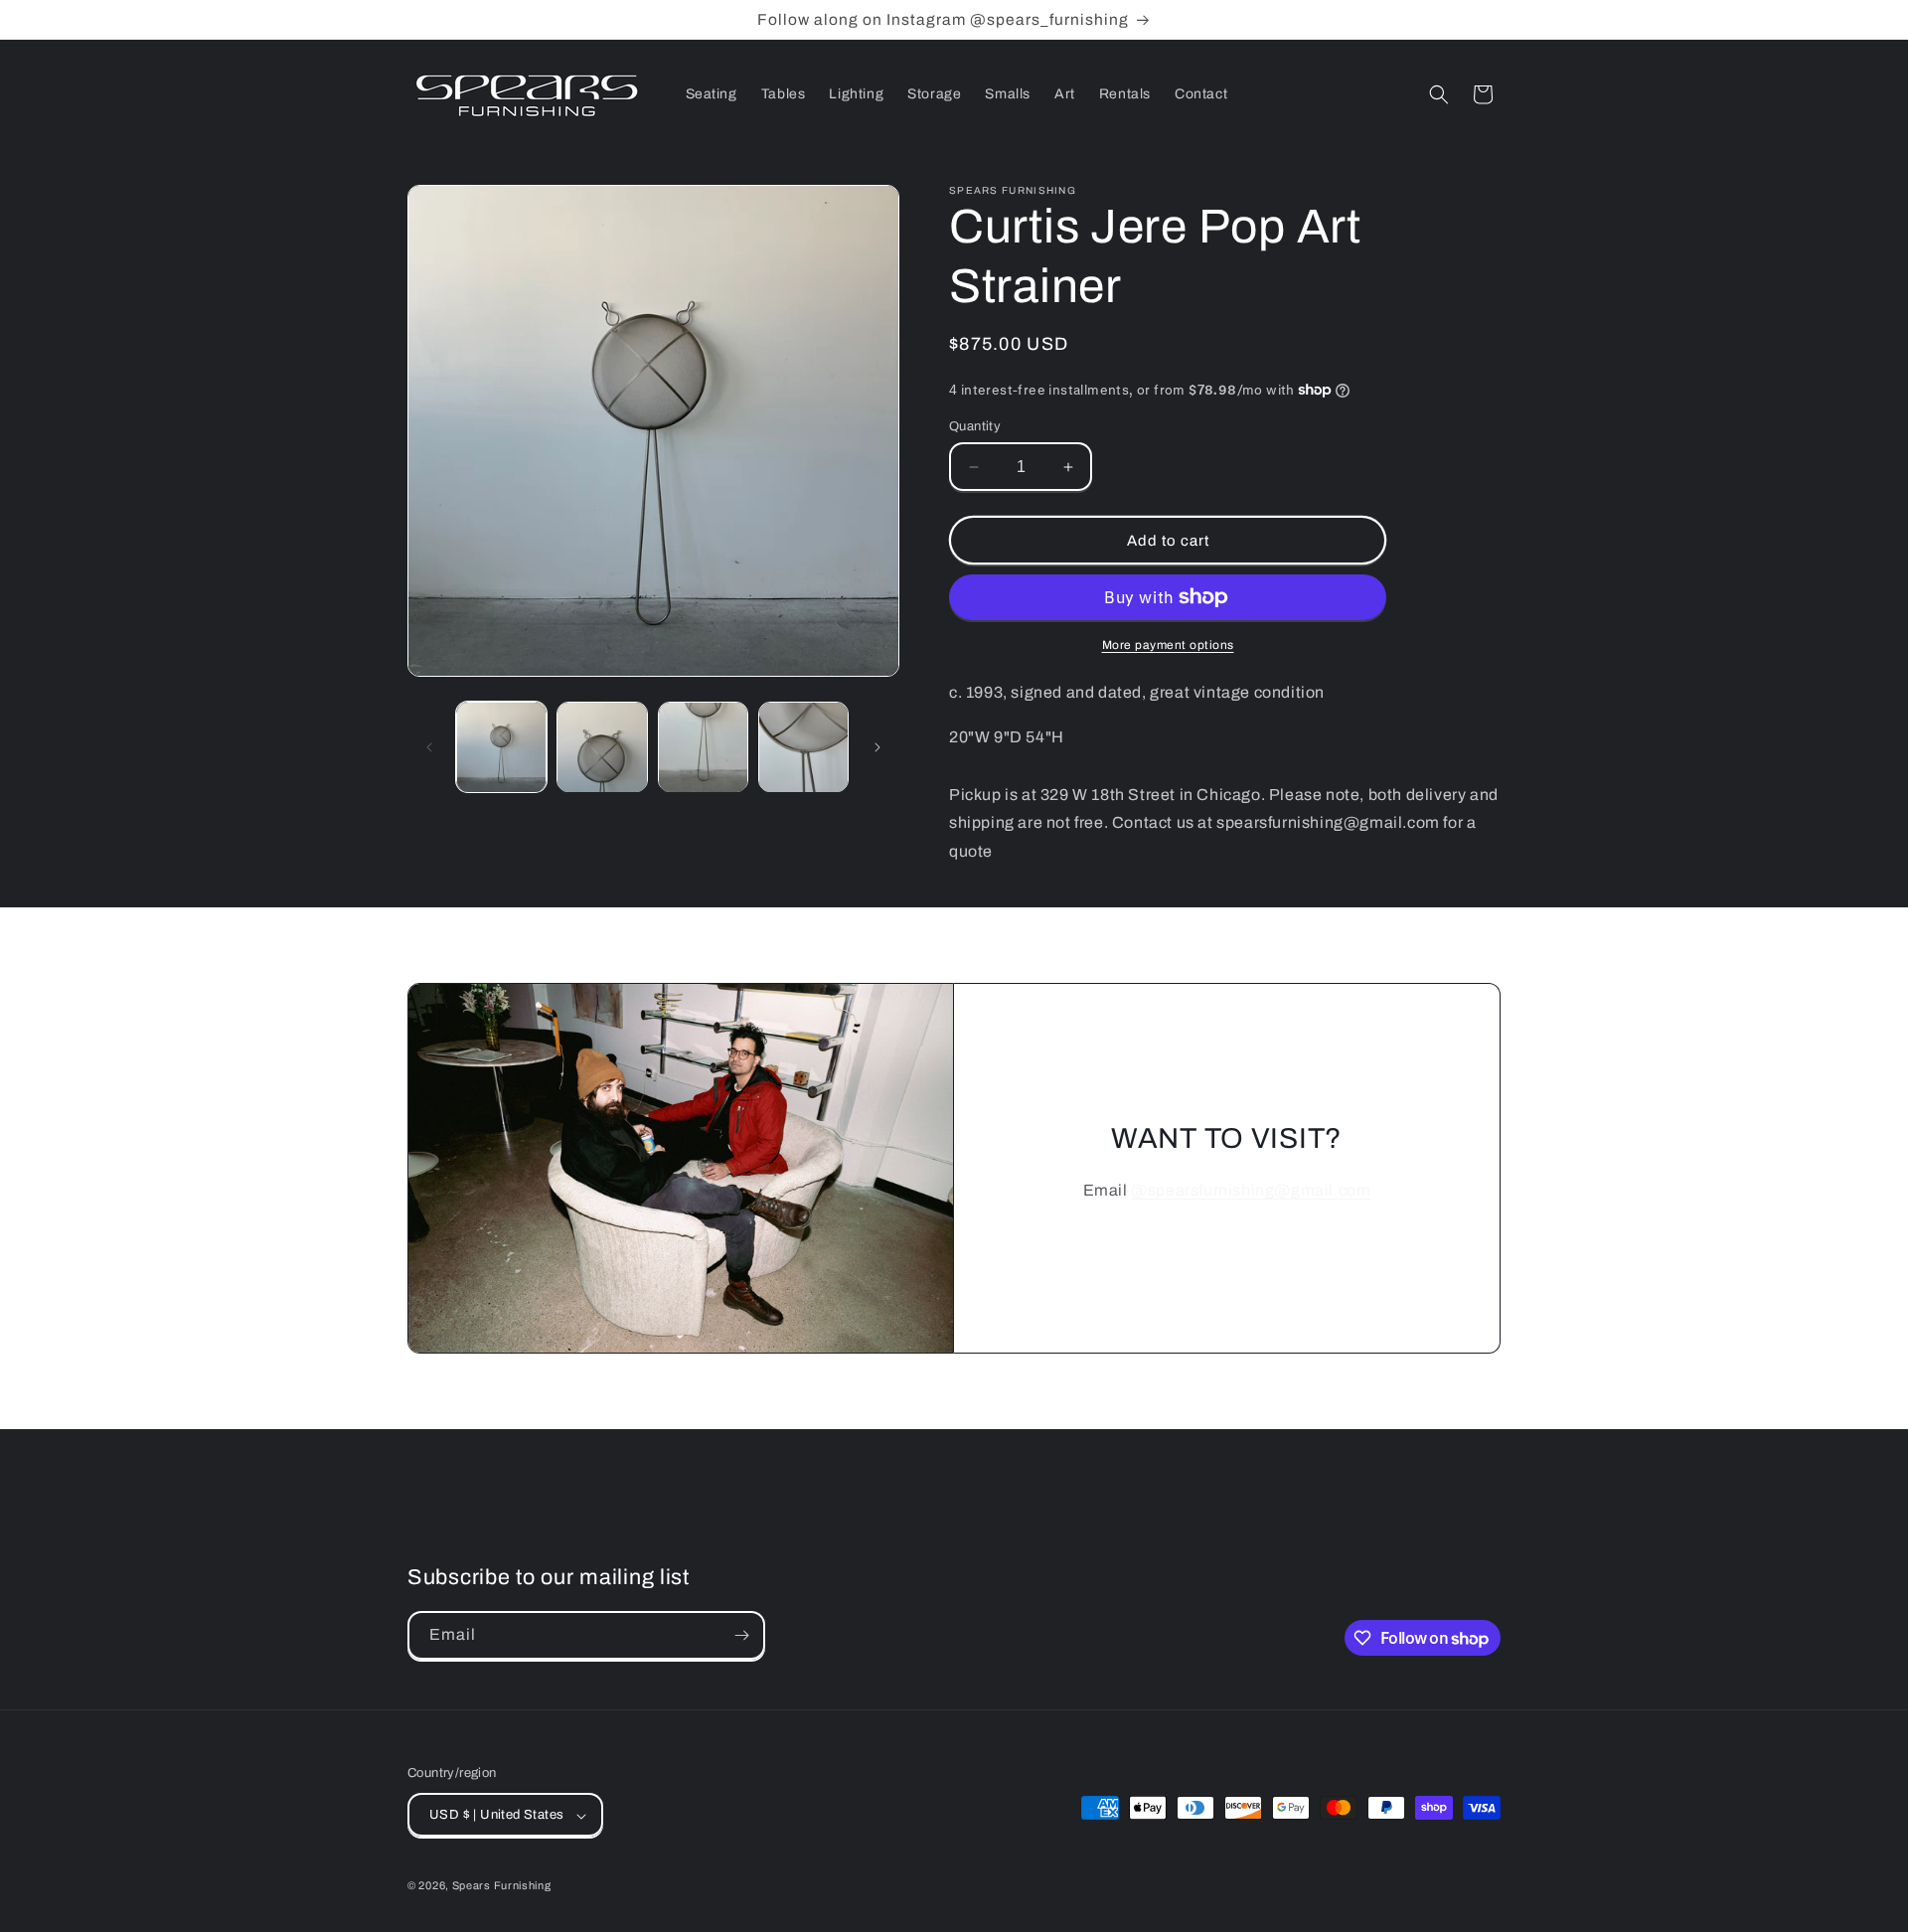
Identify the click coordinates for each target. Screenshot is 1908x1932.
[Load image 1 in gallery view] (501, 747)
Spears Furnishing (502, 1886)
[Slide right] (877, 747)
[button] (1439, 94)
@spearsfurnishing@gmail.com (1251, 1190)
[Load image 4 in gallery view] (803, 747)
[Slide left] (429, 747)
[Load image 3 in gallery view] (703, 747)
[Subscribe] (741, 1635)
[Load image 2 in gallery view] (602, 747)
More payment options (1168, 645)
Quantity (975, 426)
